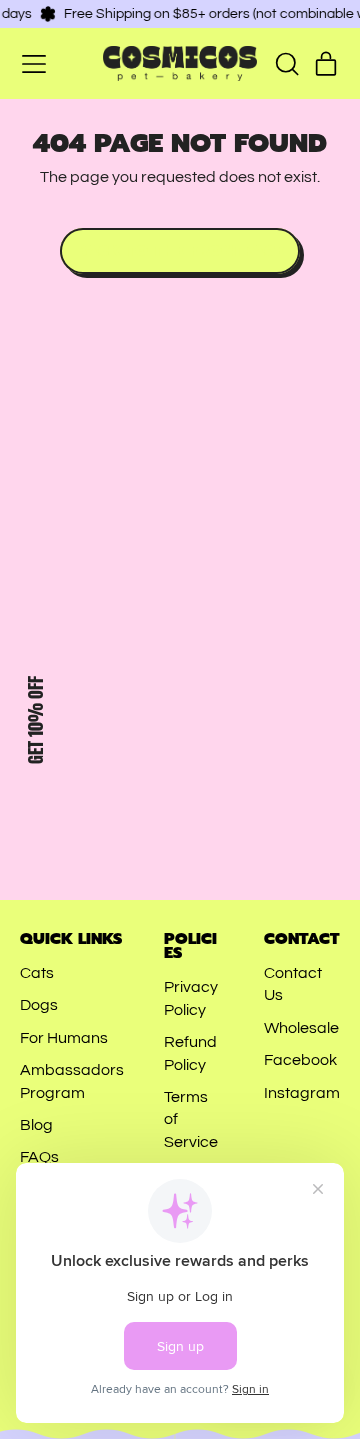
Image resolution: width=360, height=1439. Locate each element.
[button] (286, 64)
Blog (36, 1125)
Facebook (300, 1060)
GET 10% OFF (35, 720)
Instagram (302, 1093)
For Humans (64, 1038)
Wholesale (301, 1028)
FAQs (39, 1157)
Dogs (39, 1005)
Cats (37, 973)
